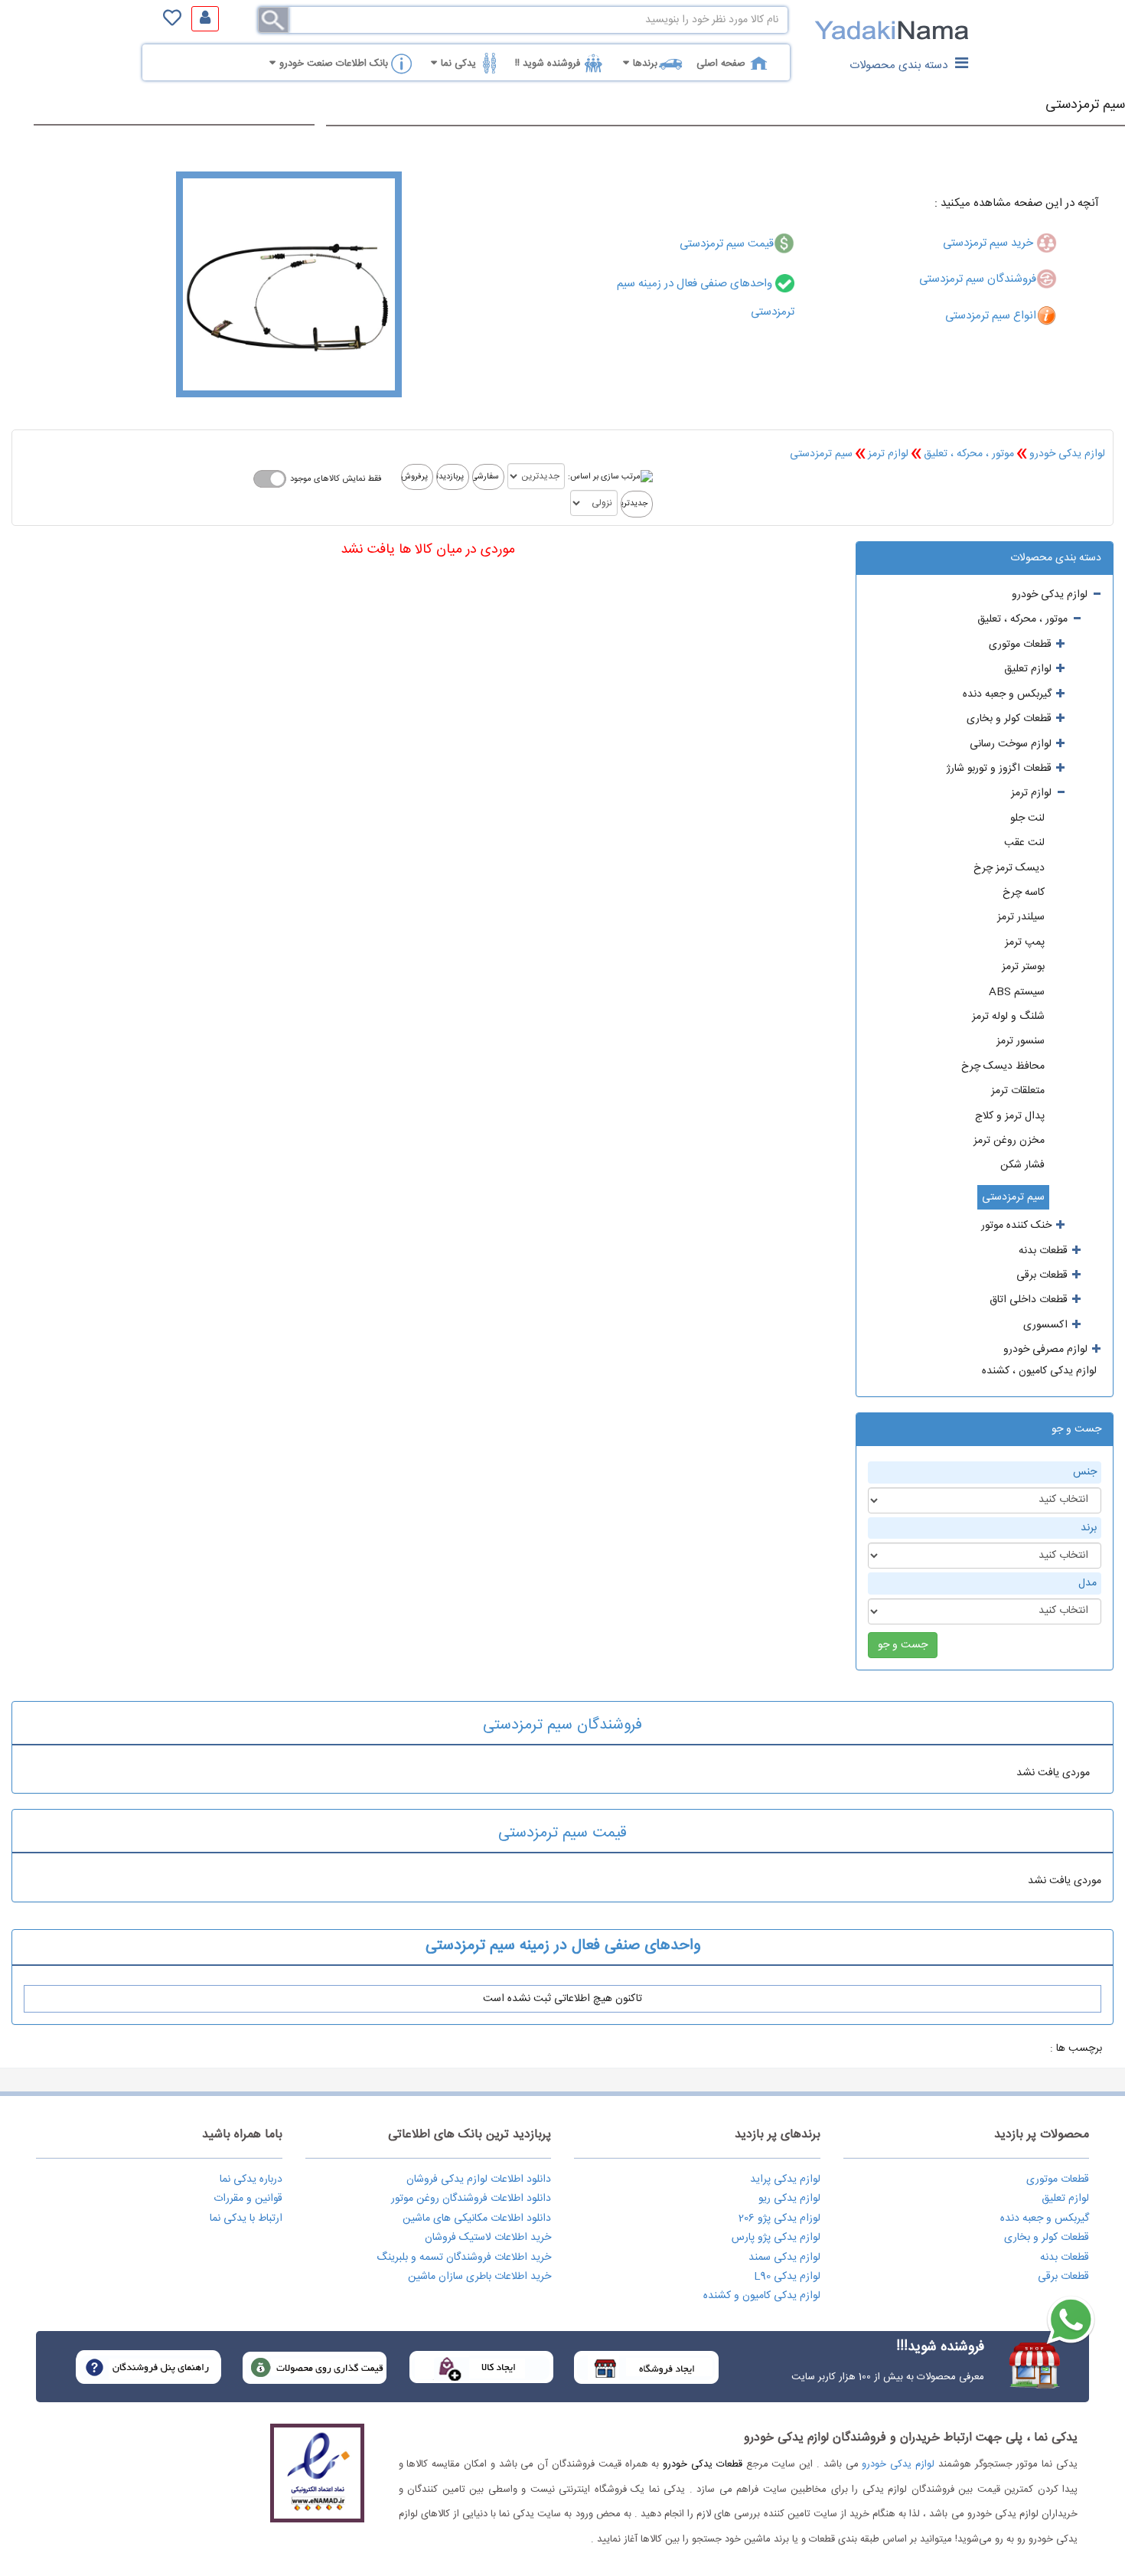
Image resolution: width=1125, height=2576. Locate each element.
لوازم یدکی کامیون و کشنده (762, 2296)
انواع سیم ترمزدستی (991, 316)
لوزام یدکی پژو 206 (779, 2218)
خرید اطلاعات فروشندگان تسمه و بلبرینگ (464, 2258)
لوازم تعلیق (1065, 2199)
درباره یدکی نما (251, 2179)
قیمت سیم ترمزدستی (727, 244)
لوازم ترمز (888, 454)
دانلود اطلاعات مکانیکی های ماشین (477, 2218)
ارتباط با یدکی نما (246, 2218)
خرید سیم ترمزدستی (990, 243)
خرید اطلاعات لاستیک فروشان (488, 2238)
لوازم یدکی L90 (787, 2277)
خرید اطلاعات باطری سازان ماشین (479, 2277)
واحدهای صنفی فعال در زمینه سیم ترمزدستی (563, 1946)
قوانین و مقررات (248, 2199)
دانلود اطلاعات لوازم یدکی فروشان (479, 2179)
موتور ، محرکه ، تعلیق (969, 454)
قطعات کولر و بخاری (1047, 2238)
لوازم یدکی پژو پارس (776, 2238)
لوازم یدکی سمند (784, 2258)
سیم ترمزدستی (1085, 105)
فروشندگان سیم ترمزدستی (978, 279)
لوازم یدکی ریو (789, 2199)
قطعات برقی (1063, 2277)
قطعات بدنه (1065, 2258)
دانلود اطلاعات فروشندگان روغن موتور (471, 2199)
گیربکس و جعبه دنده (1045, 2218)
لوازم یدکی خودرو (1067, 454)
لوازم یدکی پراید (785, 2179)
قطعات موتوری (1058, 2179)
